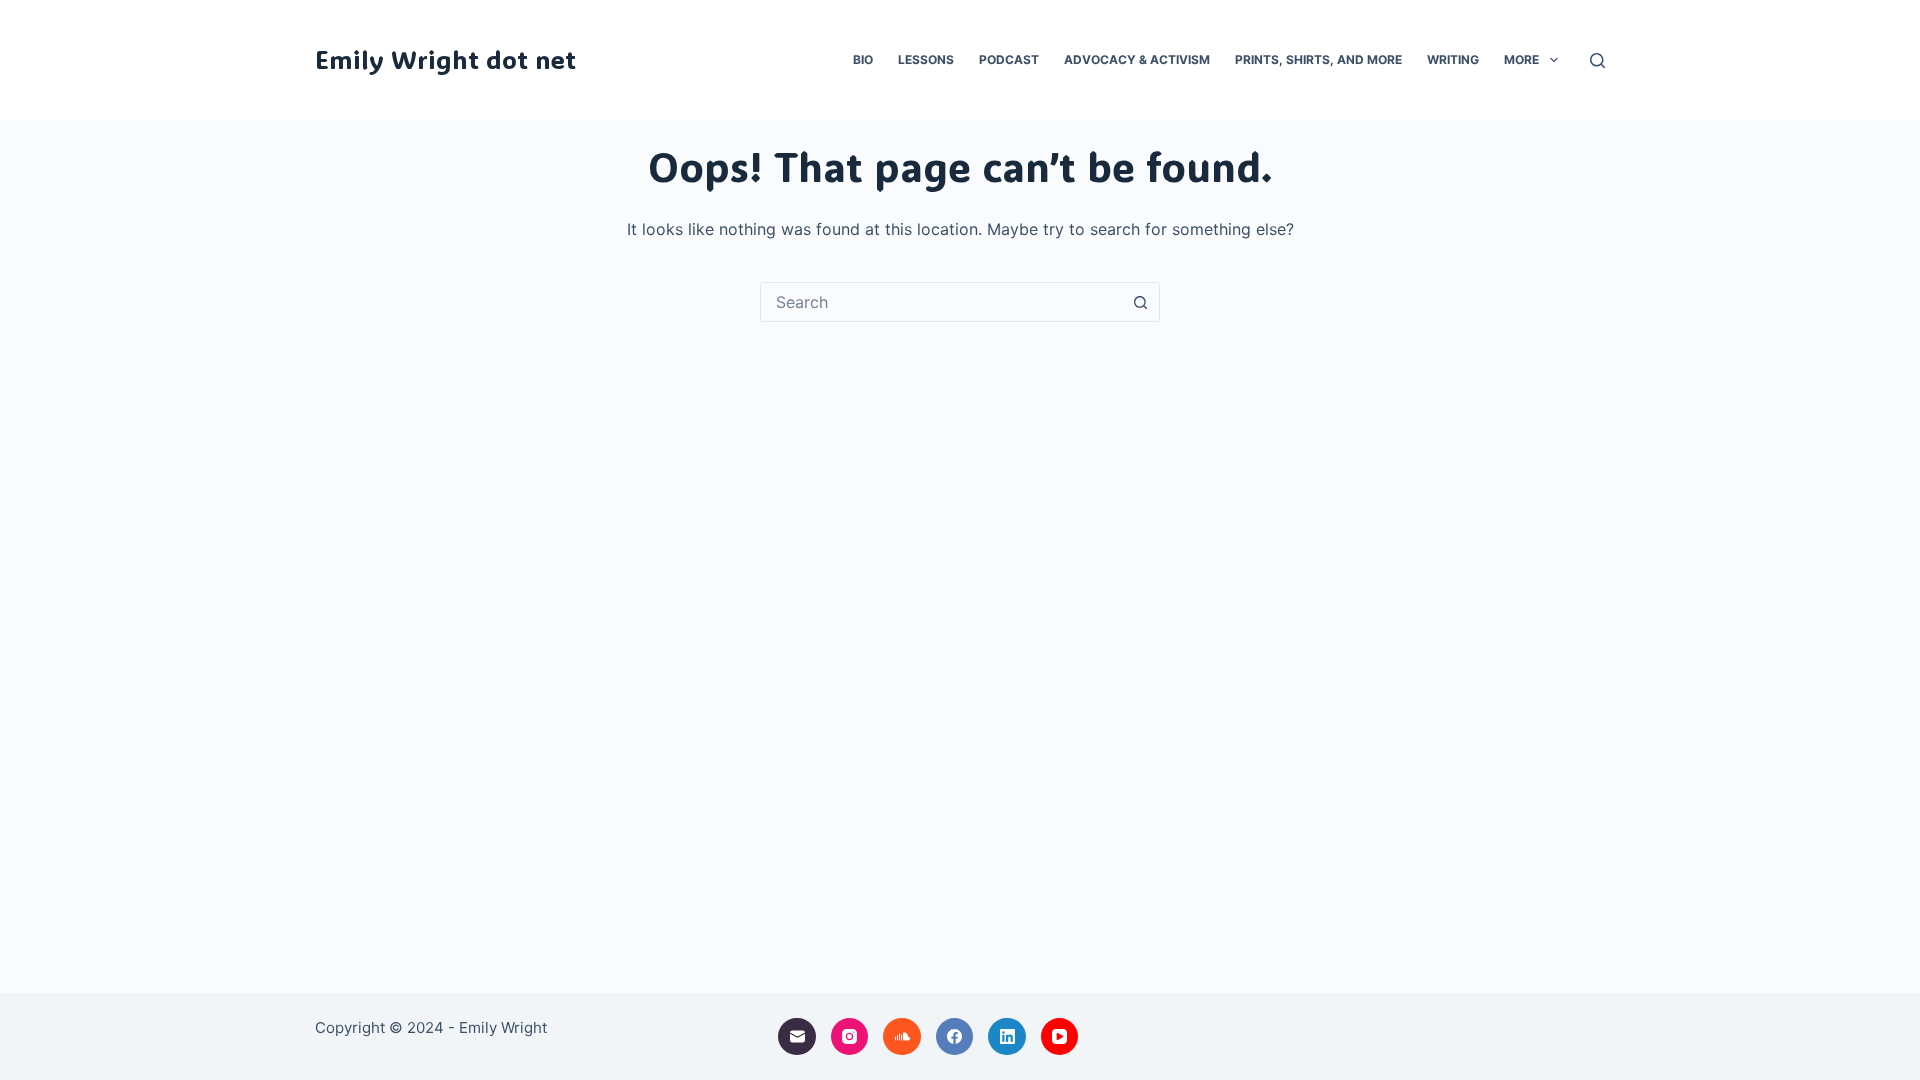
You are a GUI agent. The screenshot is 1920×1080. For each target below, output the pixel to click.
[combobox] (941, 302)
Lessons (926, 59)
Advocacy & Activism (1137, 59)
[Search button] (1140, 302)
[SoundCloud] (902, 1037)
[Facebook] (955, 1037)
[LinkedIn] (1007, 1037)
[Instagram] (850, 1037)
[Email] (797, 1037)
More (1521, 59)
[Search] (1597, 60)
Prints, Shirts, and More (1318, 59)
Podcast (1009, 59)
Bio (863, 59)
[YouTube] (1060, 1037)
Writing (1453, 59)
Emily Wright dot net (445, 59)
